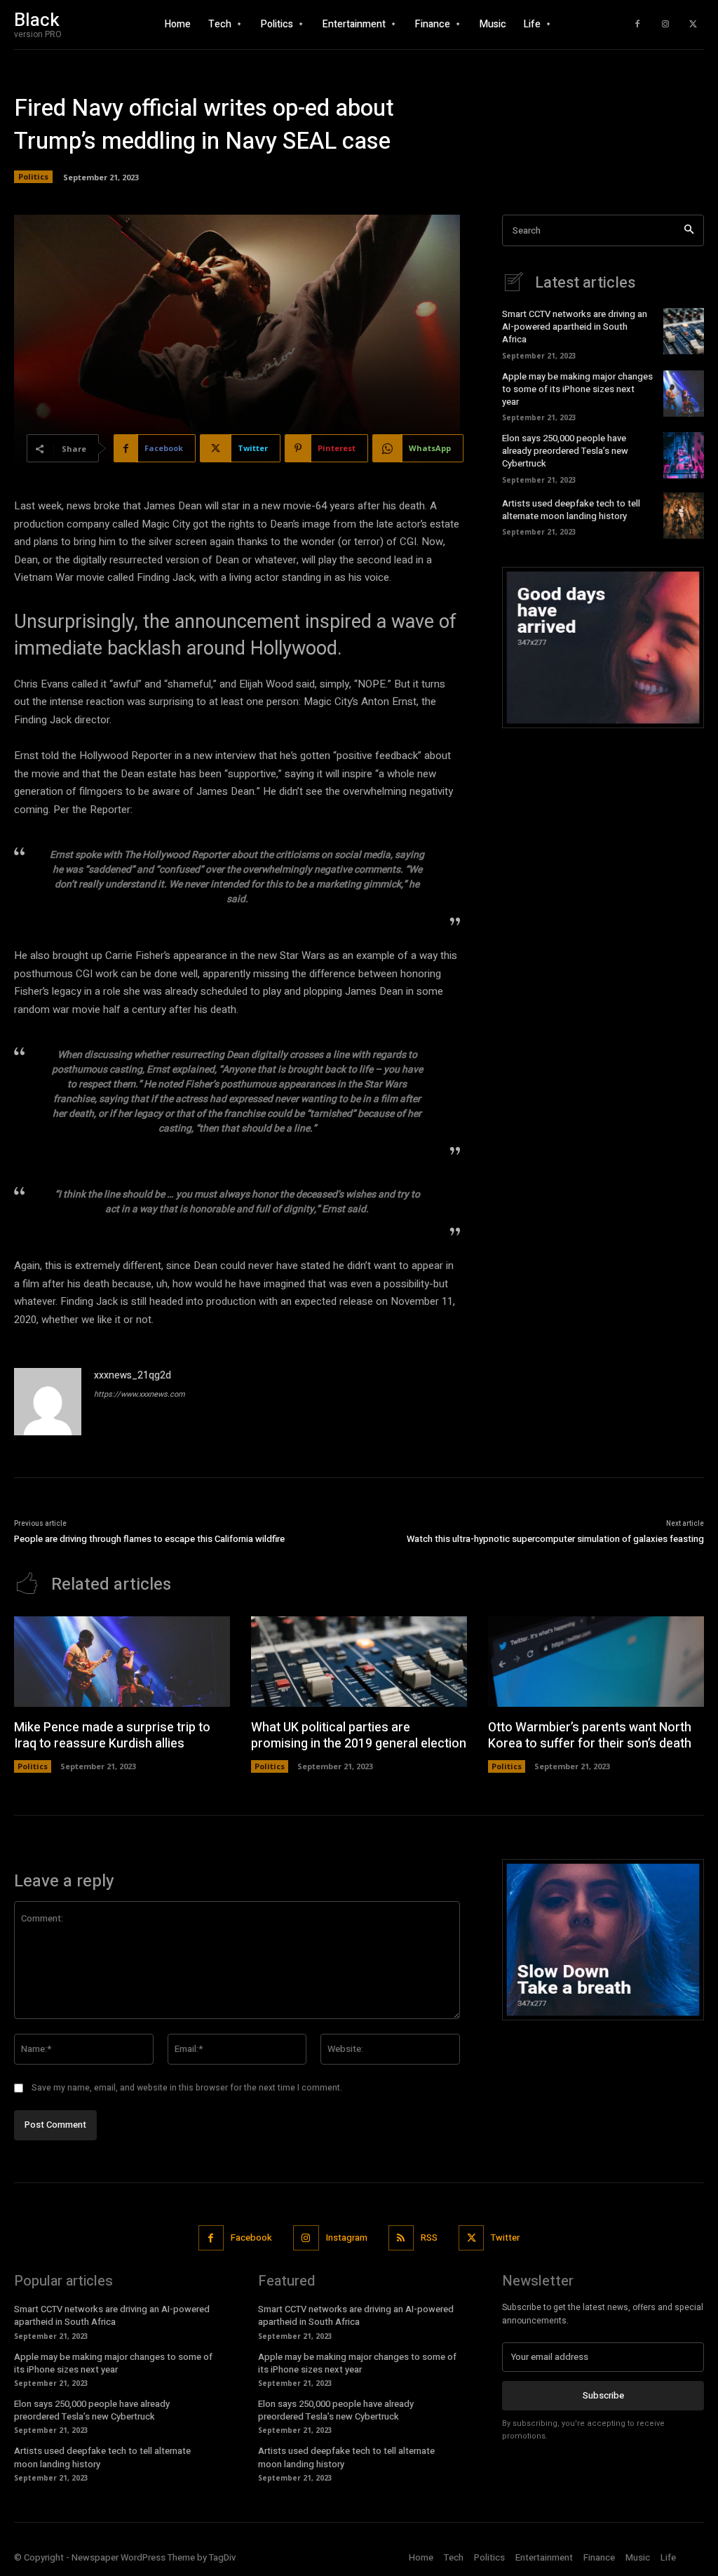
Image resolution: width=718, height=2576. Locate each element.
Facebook (251, 2238)
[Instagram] (665, 25)
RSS (429, 2238)
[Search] (689, 230)
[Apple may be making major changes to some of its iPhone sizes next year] (684, 394)
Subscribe (603, 2395)
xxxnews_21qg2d (133, 1375)
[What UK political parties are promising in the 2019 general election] (359, 1662)
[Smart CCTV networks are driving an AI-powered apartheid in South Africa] (684, 331)
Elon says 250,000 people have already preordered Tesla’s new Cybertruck (565, 451)
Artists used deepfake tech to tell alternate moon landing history (571, 510)
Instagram (347, 2238)
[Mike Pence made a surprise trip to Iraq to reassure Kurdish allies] (122, 1662)
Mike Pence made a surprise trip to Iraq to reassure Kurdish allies (112, 1736)
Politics (33, 176)
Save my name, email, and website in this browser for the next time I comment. (187, 2088)
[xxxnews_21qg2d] (48, 1402)
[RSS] (401, 2238)
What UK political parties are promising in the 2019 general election (359, 1736)
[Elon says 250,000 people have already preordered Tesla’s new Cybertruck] (684, 455)
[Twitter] (693, 25)
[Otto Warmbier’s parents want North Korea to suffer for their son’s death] (596, 1662)
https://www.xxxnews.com (140, 1394)
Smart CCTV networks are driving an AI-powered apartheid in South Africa (575, 327)
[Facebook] (637, 25)
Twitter (505, 2238)
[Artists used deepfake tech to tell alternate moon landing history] (684, 516)
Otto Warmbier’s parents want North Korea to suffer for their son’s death (590, 1736)
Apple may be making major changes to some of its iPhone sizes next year (577, 389)
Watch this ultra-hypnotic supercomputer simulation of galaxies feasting (555, 1539)
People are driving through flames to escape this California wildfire (149, 1539)
